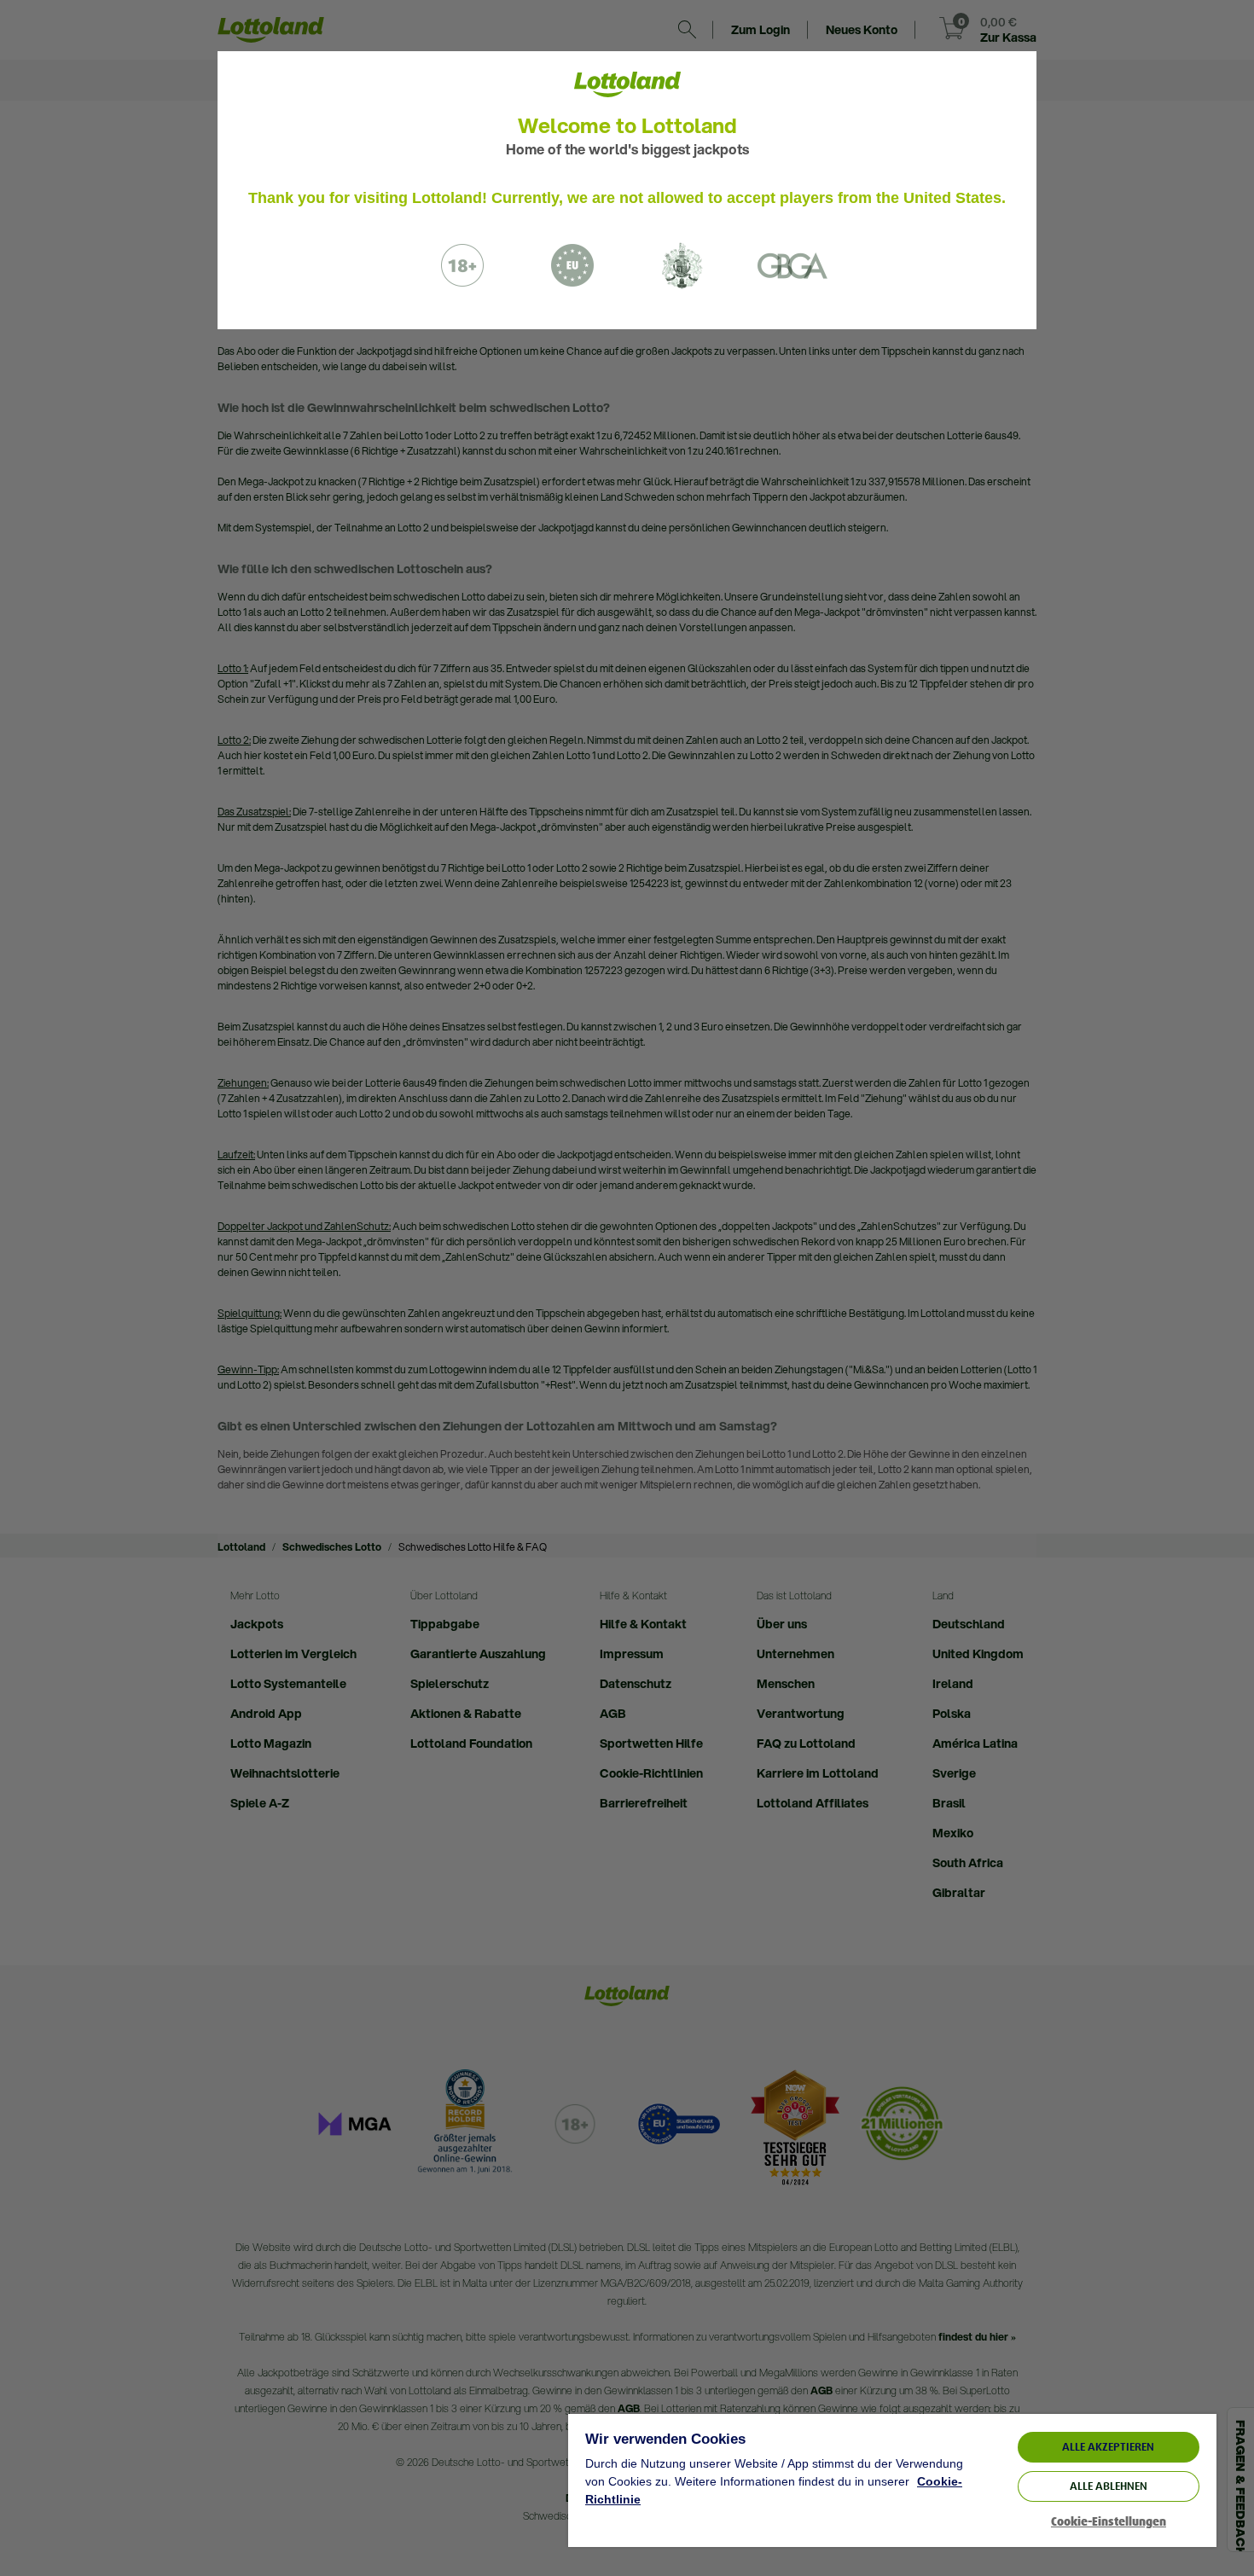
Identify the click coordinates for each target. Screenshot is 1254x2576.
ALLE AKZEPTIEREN (1108, 2447)
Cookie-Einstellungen (1109, 2522)
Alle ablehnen (1109, 2486)
